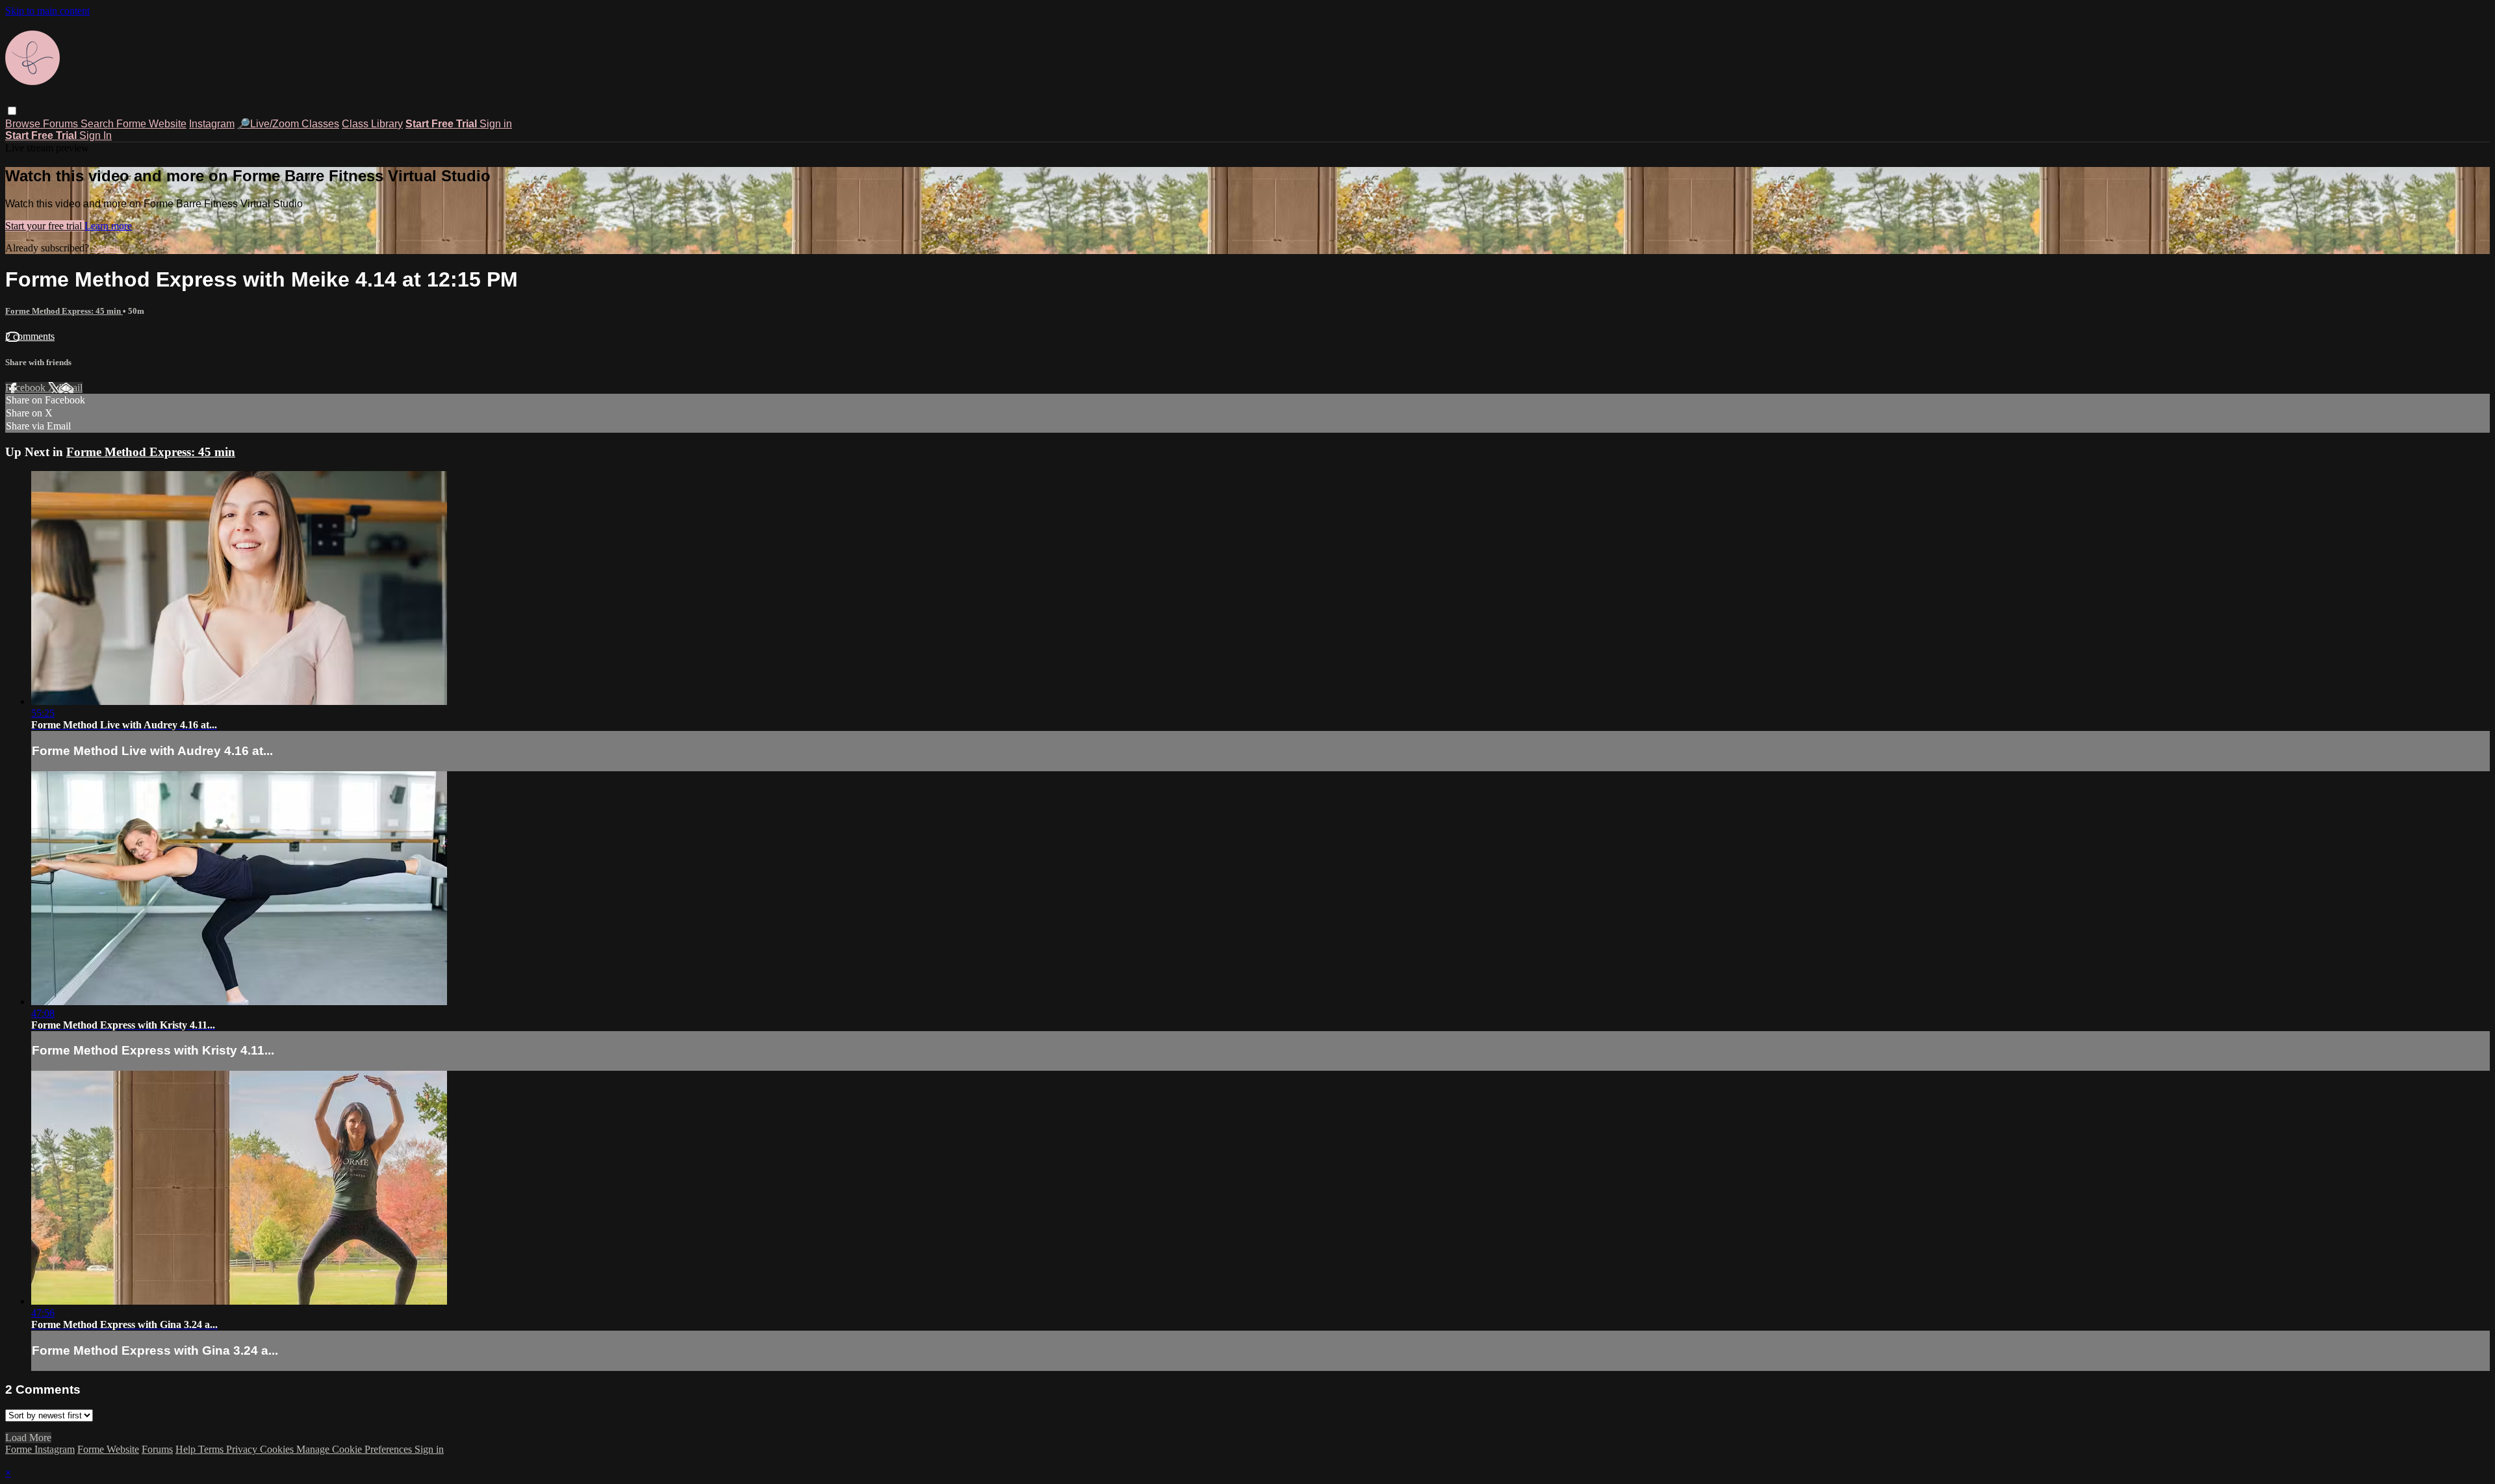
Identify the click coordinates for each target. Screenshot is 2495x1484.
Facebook (27, 388)
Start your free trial (45, 226)
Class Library (372, 124)
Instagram (212, 124)
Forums (62, 124)
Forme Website (151, 124)
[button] (12, 111)
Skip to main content (47, 11)
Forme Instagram (40, 1449)
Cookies (278, 1449)
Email (70, 388)
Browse (24, 124)
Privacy (243, 1449)
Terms (212, 1449)
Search (98, 124)
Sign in (496, 124)
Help (187, 1449)
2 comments (30, 336)
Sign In (96, 135)
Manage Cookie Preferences (355, 1449)
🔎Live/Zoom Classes (288, 124)
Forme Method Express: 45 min (64, 311)
